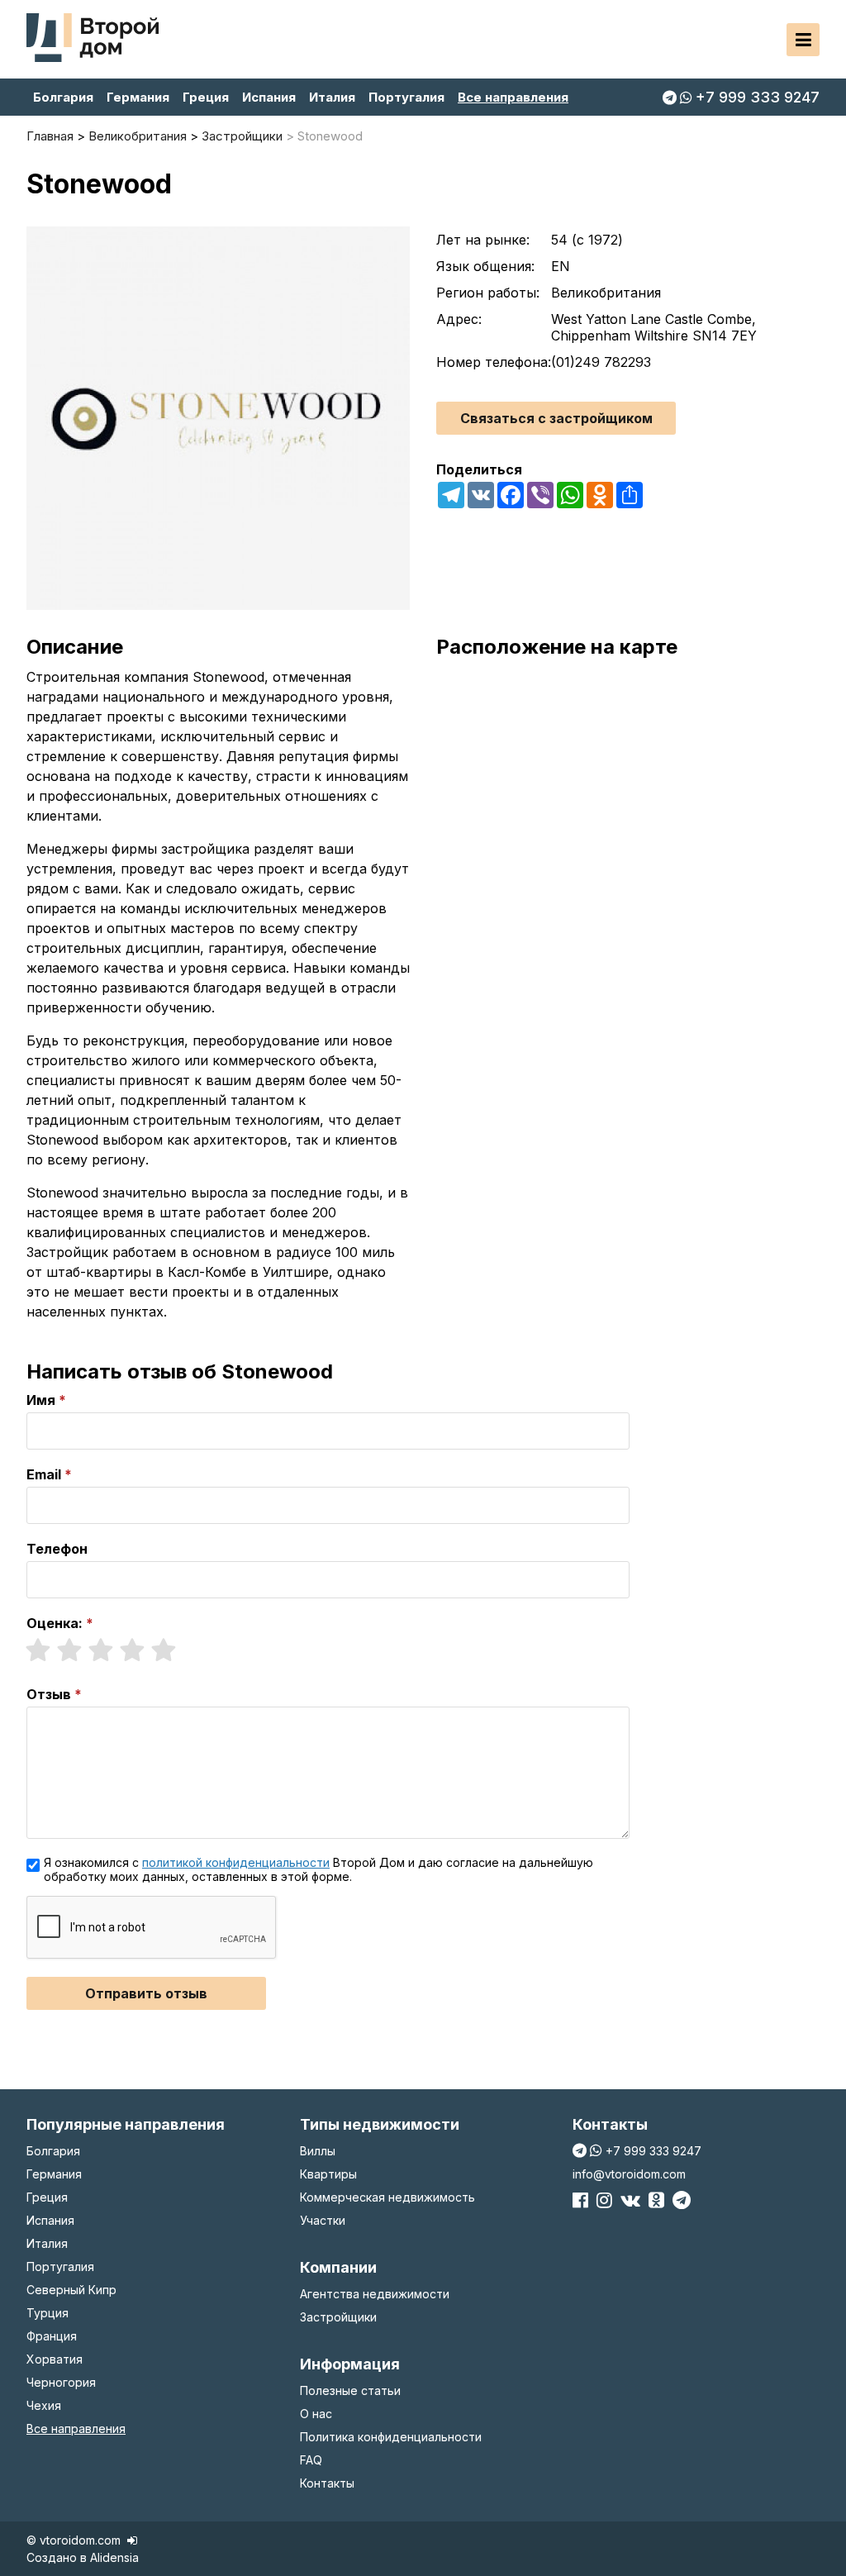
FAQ (311, 2460)
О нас (316, 2414)
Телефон (57, 1549)
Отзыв (49, 1694)
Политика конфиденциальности (391, 2437)
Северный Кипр (71, 2290)
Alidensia (114, 2557)
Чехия (44, 2405)
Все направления (513, 97)
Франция (52, 2336)
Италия (332, 97)
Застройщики (338, 2317)
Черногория (61, 2382)
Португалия (406, 97)
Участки (323, 2220)
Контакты (327, 2483)
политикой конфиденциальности (236, 1862)
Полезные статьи (350, 2390)
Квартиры (328, 2174)
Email (44, 1474)
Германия (138, 97)
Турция (48, 2313)
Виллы (318, 2151)
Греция (206, 97)
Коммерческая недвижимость (387, 2197)
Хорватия (55, 2359)
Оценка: (55, 1623)
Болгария (63, 97)
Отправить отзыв (146, 1993)
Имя (41, 1400)
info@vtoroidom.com (629, 2174)
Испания (269, 97)
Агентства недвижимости (375, 2294)
